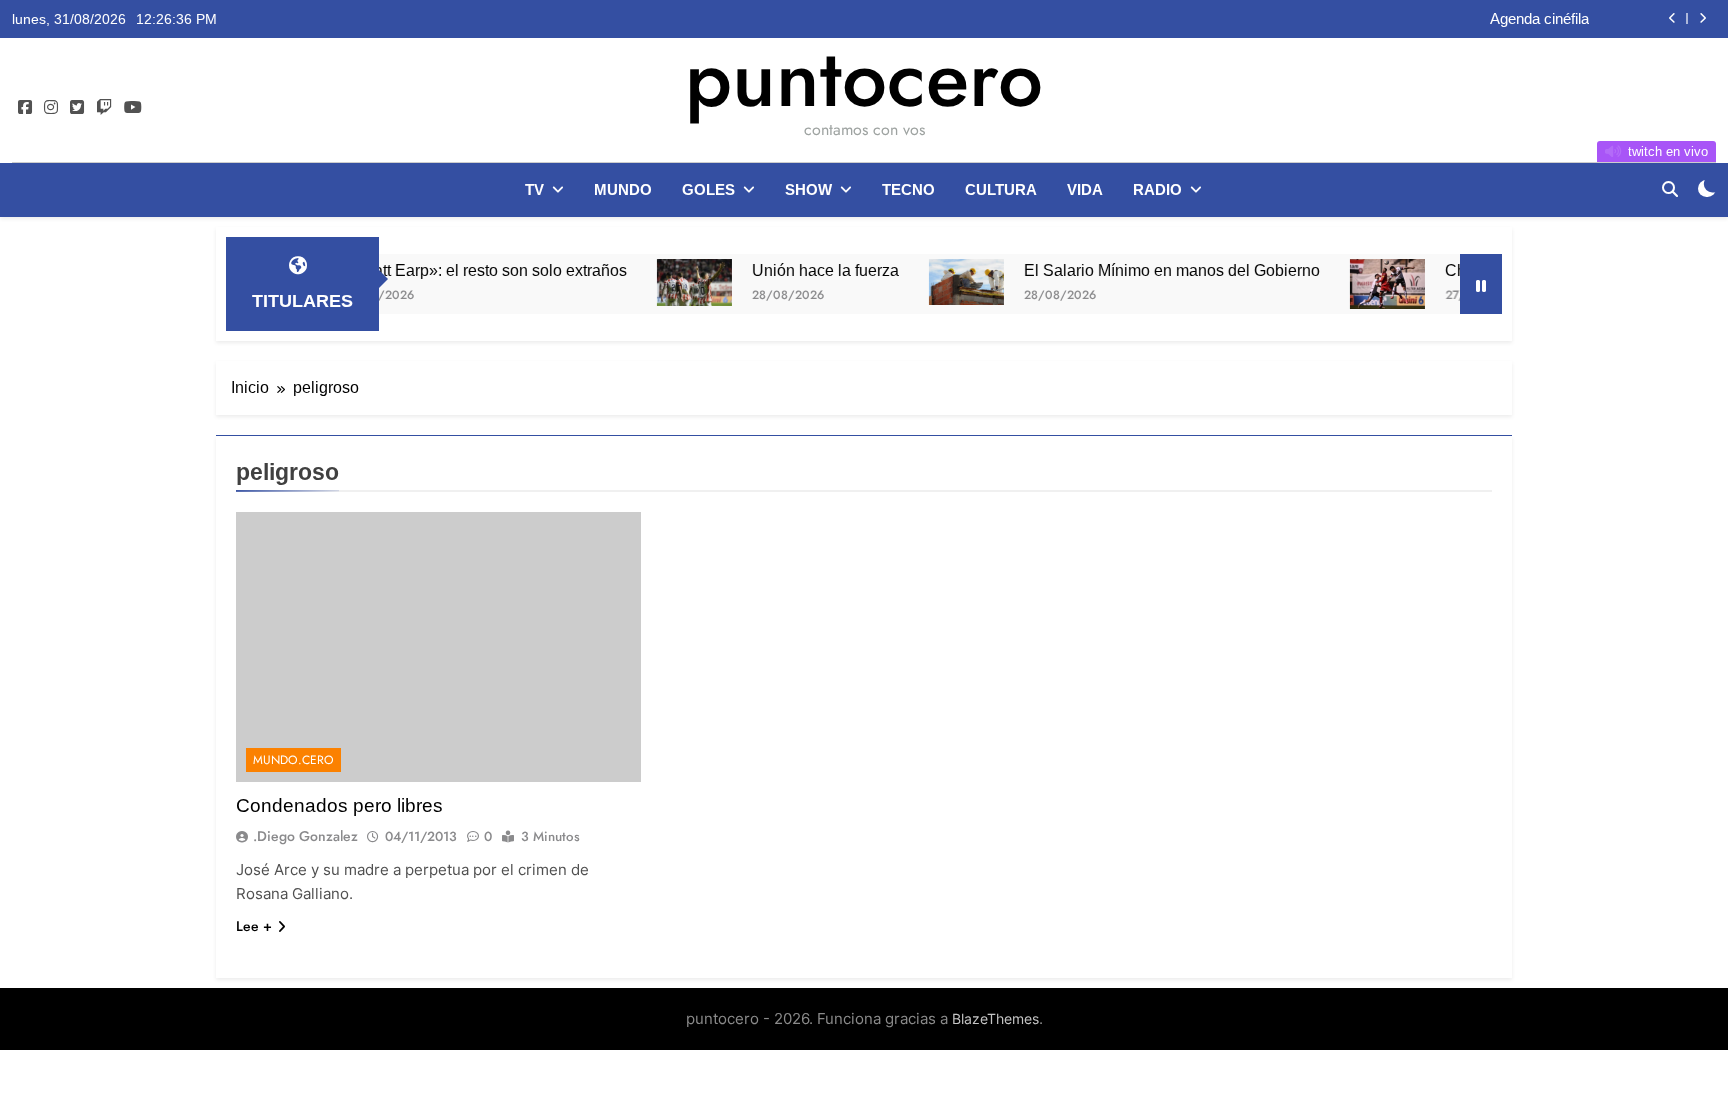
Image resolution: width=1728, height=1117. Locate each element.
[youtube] (133, 108)
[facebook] (25, 108)
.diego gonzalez (305, 836)
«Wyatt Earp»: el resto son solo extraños (456, 270)
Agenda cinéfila (1539, 19)
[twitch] (104, 108)
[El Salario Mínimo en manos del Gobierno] (938, 282)
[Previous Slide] (1672, 18)
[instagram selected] (51, 108)
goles (708, 189)
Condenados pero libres (339, 805)
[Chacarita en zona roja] (1359, 284)
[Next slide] (1702, 18)
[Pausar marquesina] (1481, 284)
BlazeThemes (995, 1018)
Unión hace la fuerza (797, 270)
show (808, 189)
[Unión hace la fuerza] (666, 282)
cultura (1001, 189)
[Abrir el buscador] (1670, 189)
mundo (623, 189)
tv (534, 189)
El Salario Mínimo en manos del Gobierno (1144, 270)
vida (1085, 189)
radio (1157, 189)
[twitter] (77, 108)
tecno (908, 189)
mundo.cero (293, 760)
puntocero (864, 78)
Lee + (254, 926)
